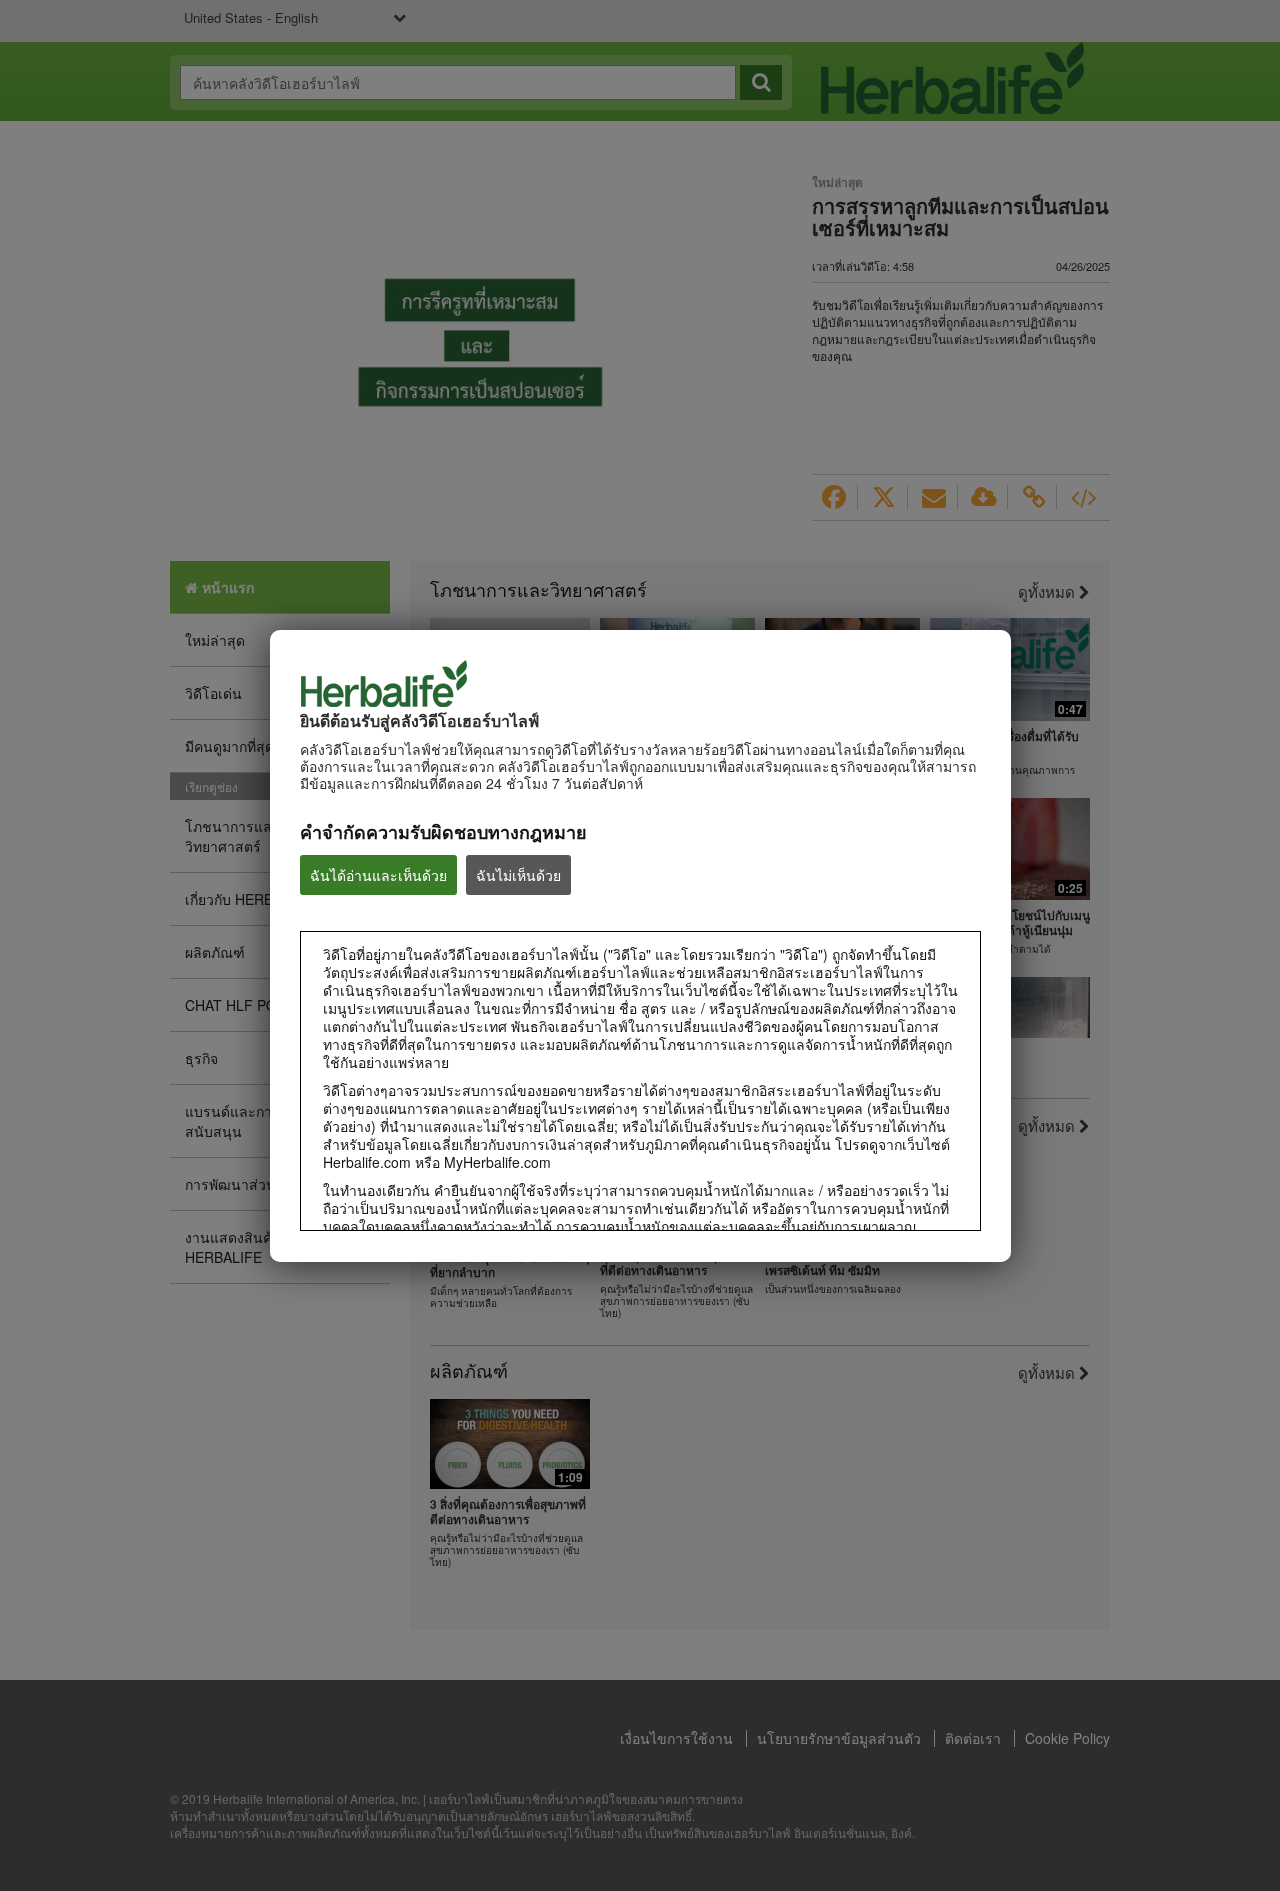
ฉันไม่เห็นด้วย (518, 875)
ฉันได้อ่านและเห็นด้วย (378, 875)
